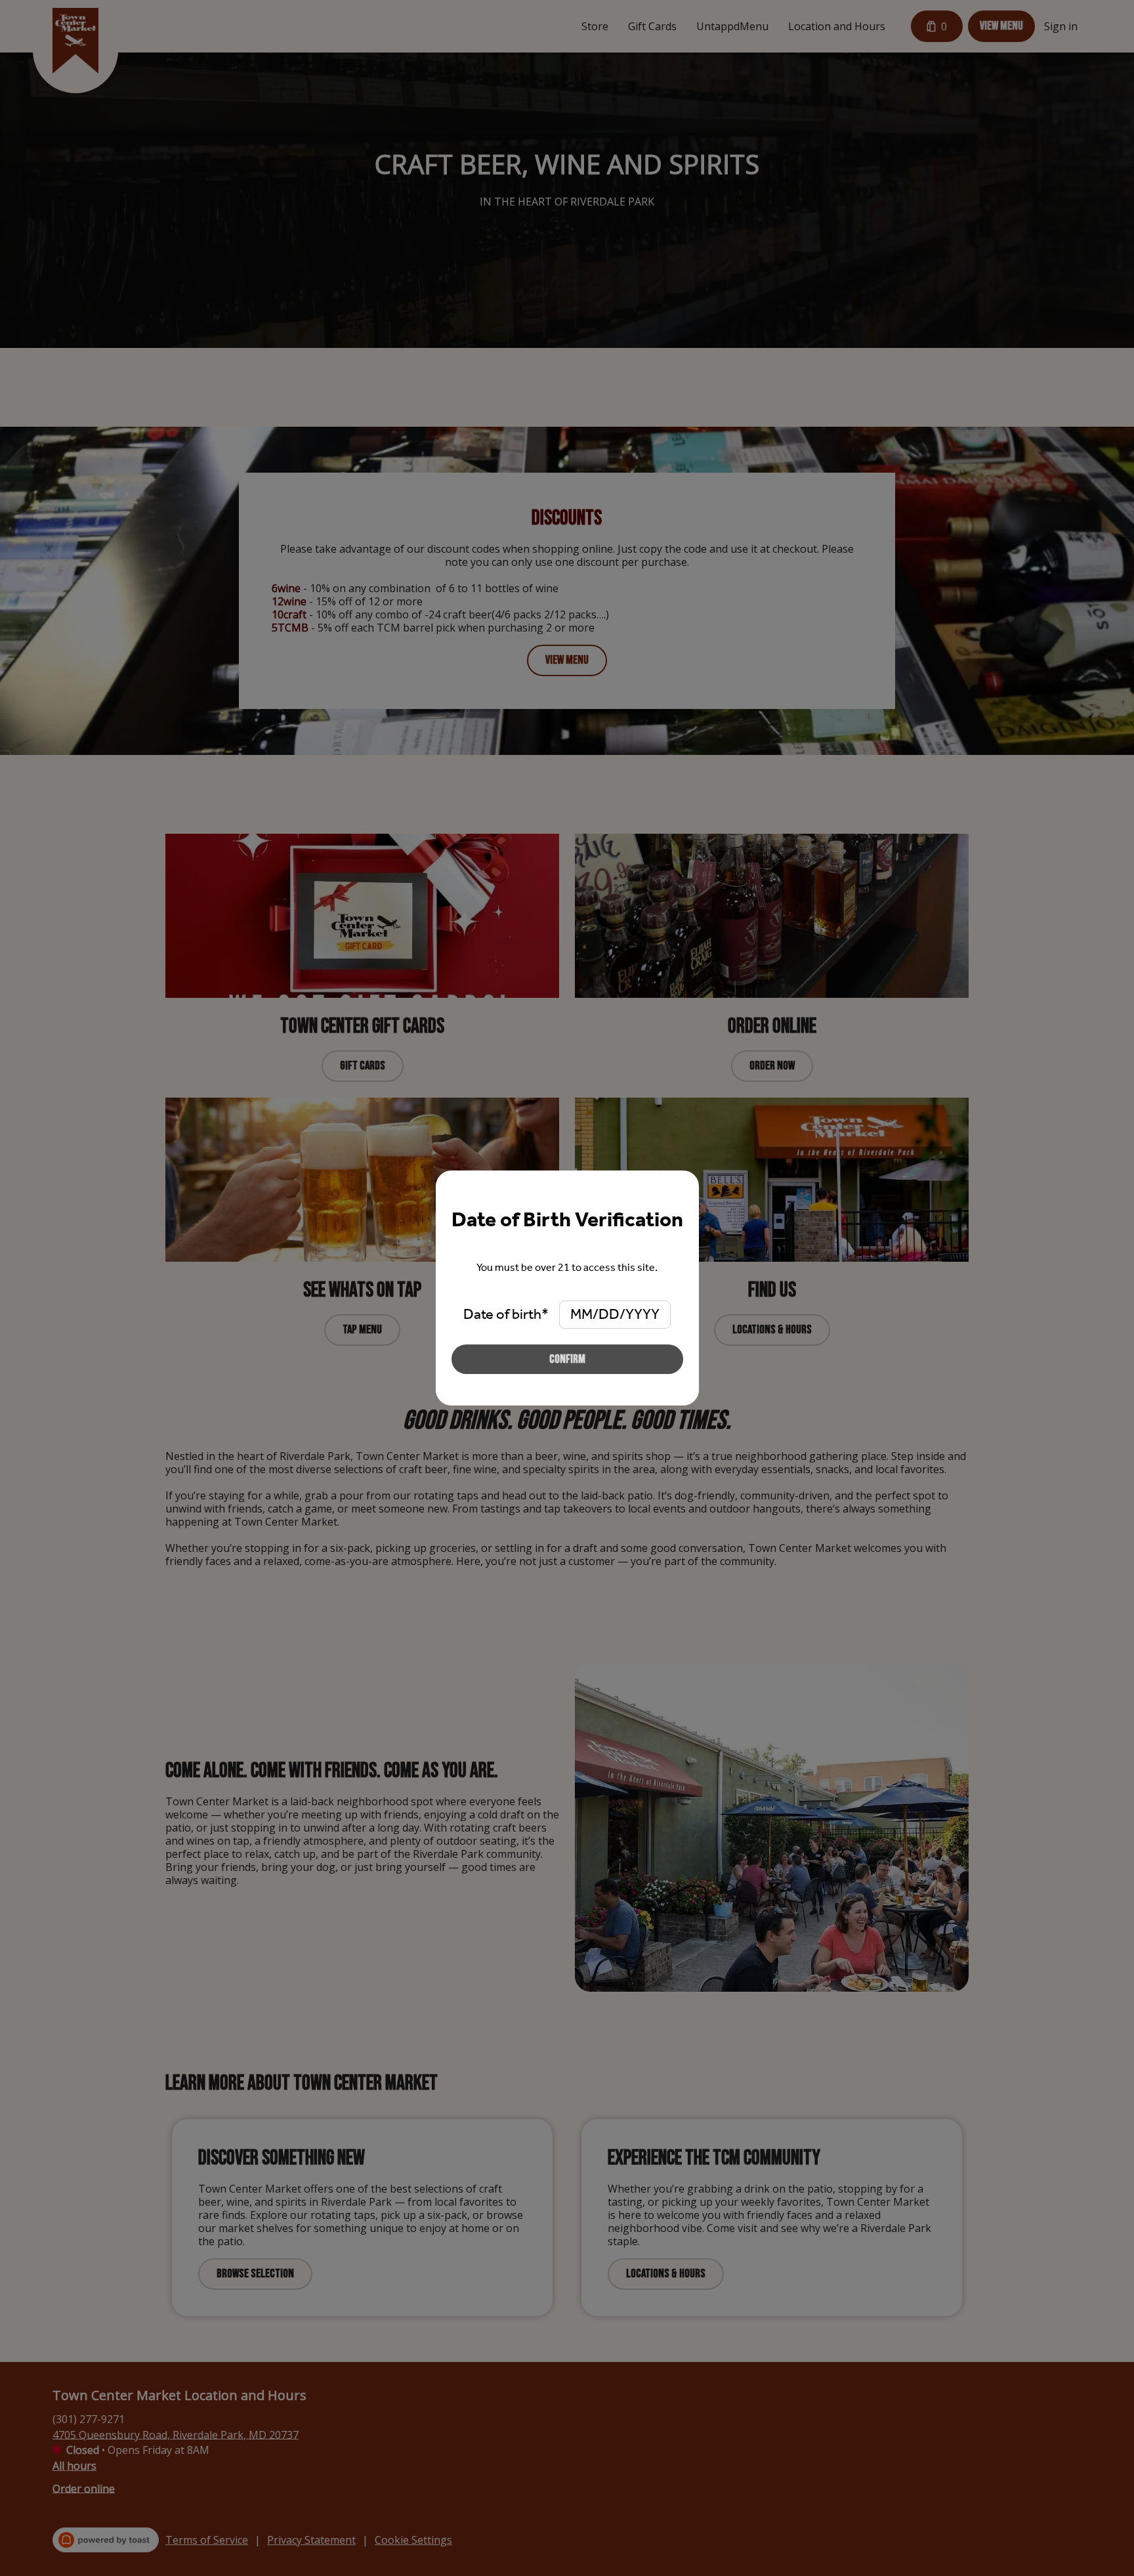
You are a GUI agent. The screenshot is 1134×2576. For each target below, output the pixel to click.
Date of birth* (506, 1314)
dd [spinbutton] (609, 1314)
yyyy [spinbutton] (642, 1314)
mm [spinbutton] (581, 1314)
